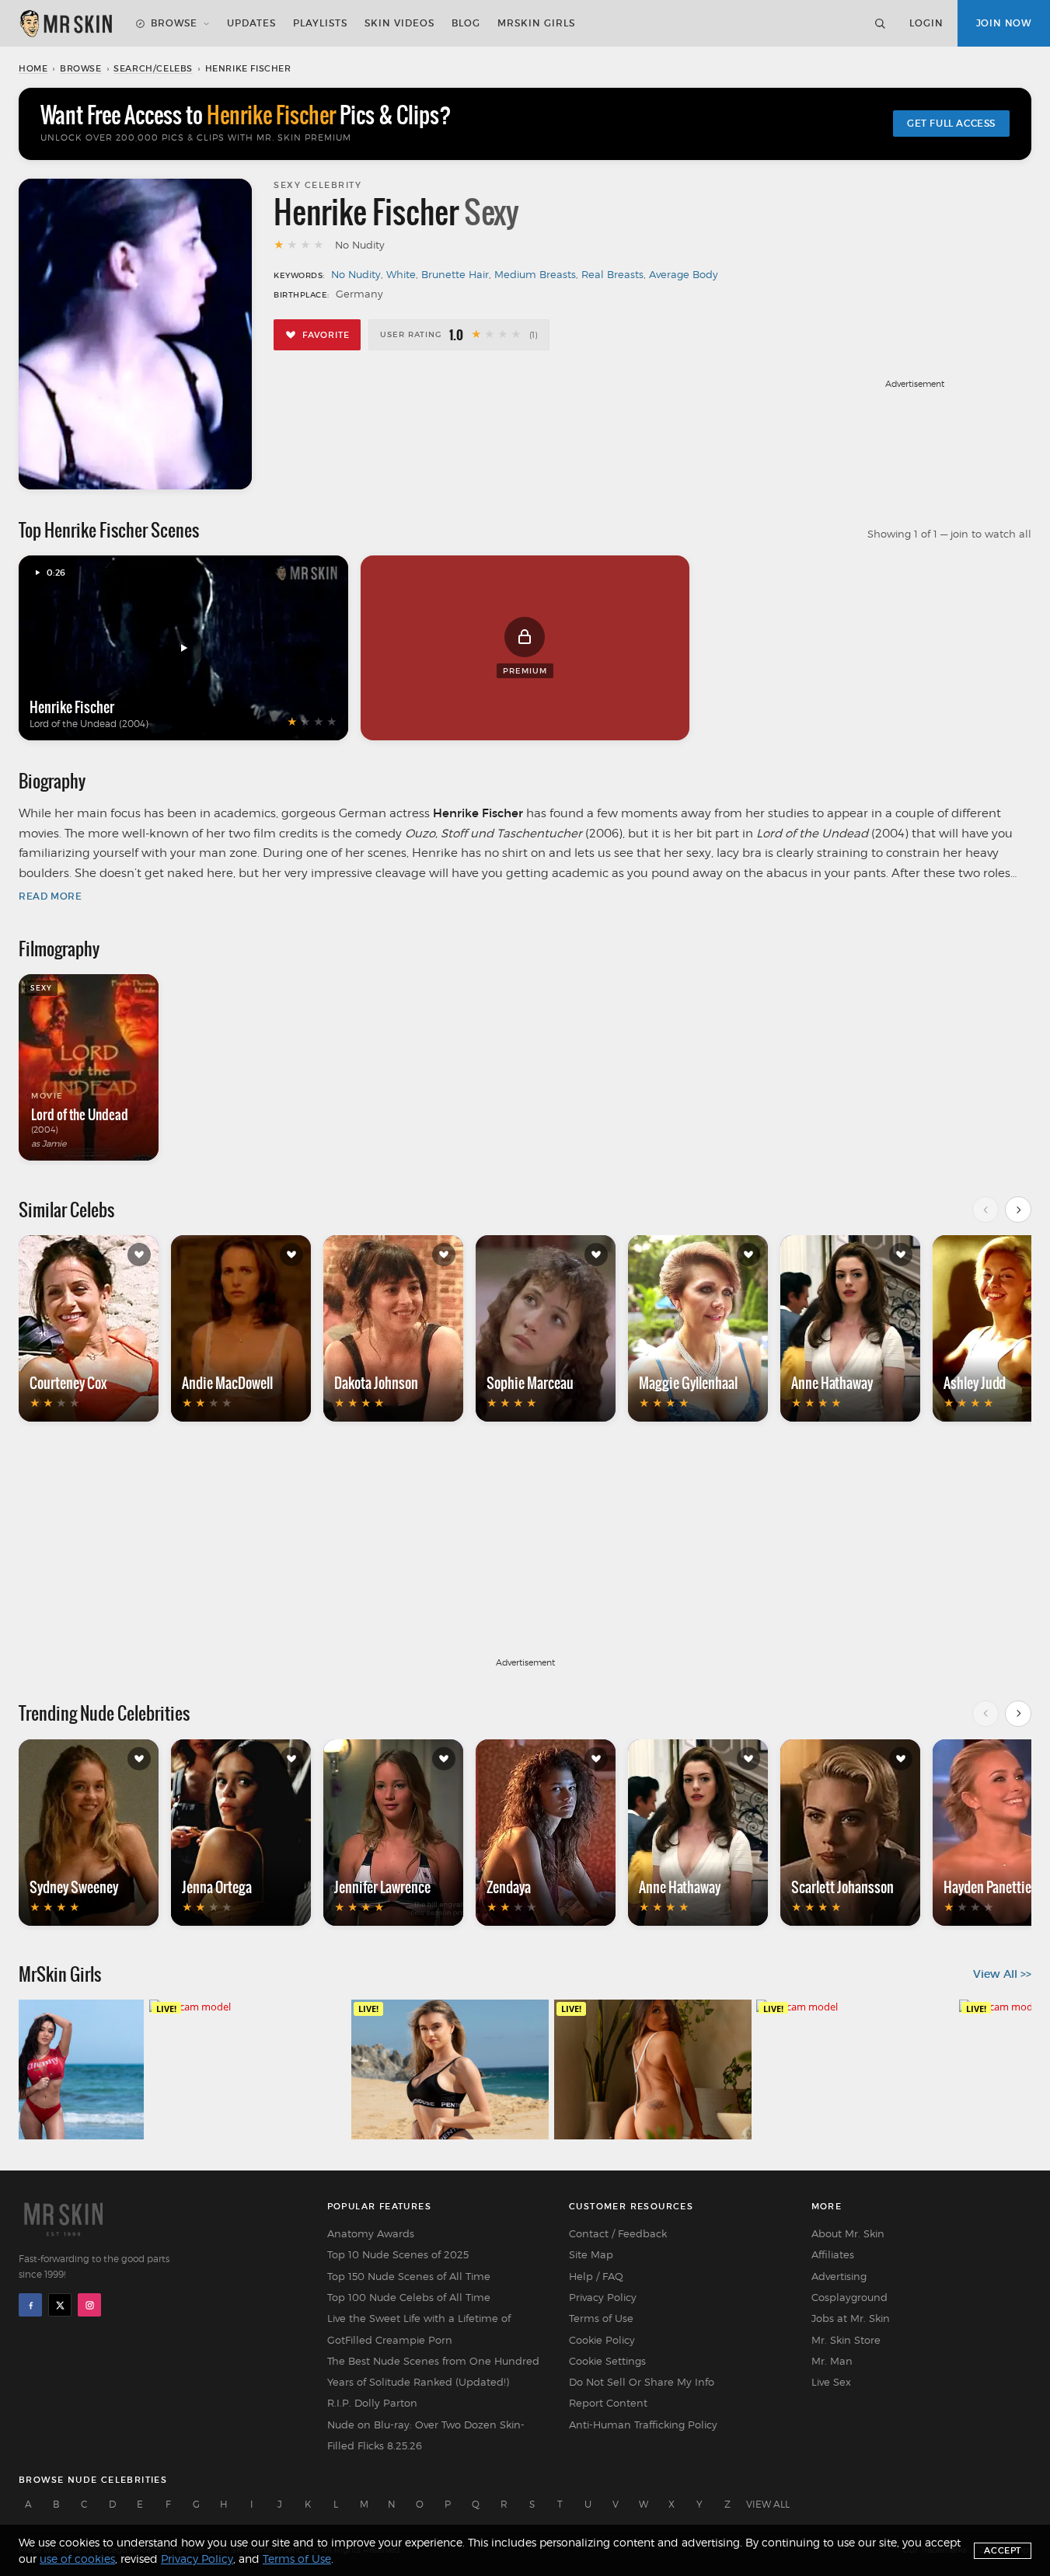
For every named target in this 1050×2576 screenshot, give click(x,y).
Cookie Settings (607, 2361)
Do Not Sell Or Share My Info (642, 2382)
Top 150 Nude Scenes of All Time (409, 2276)
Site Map (591, 2254)
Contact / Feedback (618, 2233)
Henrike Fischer (72, 707)
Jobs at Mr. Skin (851, 2318)
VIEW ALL (768, 2504)
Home (33, 68)
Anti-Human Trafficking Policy (643, 2425)
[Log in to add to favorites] (139, 1255)
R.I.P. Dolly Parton (372, 2403)
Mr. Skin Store (846, 2340)
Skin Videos (399, 23)
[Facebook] (30, 2305)
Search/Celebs (153, 68)
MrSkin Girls (536, 23)
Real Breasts (612, 274)
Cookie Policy (602, 2340)
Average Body (684, 274)
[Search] (880, 23)
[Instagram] (89, 2305)
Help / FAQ (596, 2276)
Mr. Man (832, 2361)
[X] (60, 2305)
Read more (50, 896)
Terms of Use (601, 2318)
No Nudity (356, 274)
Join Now (1004, 23)
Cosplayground (849, 2297)
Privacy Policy (603, 2297)
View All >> (1002, 1974)
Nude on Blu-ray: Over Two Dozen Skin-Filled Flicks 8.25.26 (426, 2435)
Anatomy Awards (371, 2233)
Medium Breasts (535, 274)
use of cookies (77, 2559)
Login (926, 23)
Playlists (320, 23)
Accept (1003, 2550)
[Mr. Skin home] (65, 23)
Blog (466, 23)
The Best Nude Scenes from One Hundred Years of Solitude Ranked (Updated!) (433, 2371)
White (401, 274)
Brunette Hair (455, 274)
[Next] (1018, 1210)
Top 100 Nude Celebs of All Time (409, 2297)
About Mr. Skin (848, 2233)
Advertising (839, 2276)
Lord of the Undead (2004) (89, 724)
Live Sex (831, 2382)
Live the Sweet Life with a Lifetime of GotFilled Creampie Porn (419, 2329)
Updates (251, 23)
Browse (174, 23)
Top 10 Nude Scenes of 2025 (398, 2254)
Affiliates (833, 2254)
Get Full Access (951, 123)
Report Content (608, 2403)
